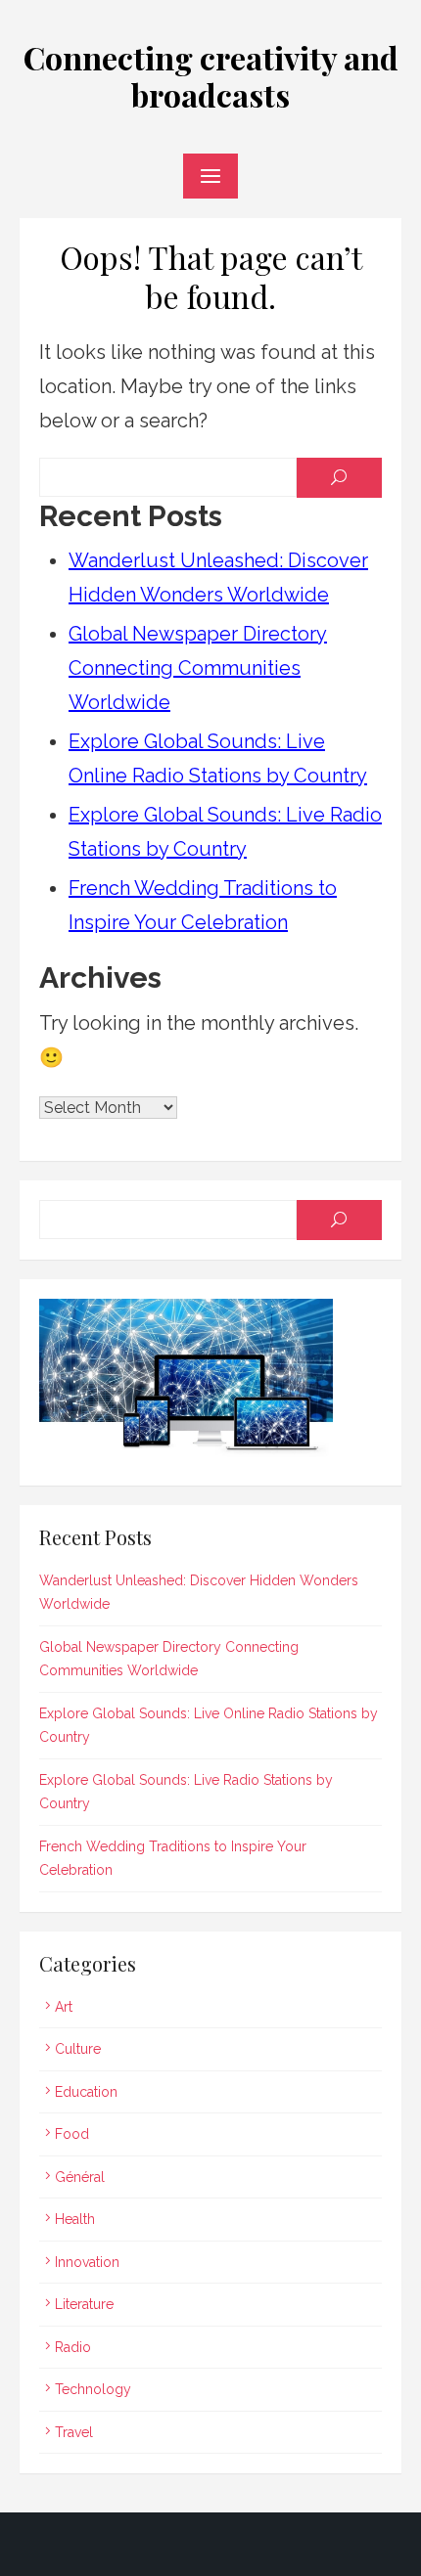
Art (64, 2007)
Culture (78, 2049)
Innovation (87, 2262)
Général (80, 2177)
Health (75, 2219)
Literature (84, 2304)
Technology (93, 2389)
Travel (74, 2432)
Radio (73, 2347)
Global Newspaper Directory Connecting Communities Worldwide (198, 668)
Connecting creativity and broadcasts (211, 76)
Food (72, 2134)
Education (86, 2092)
